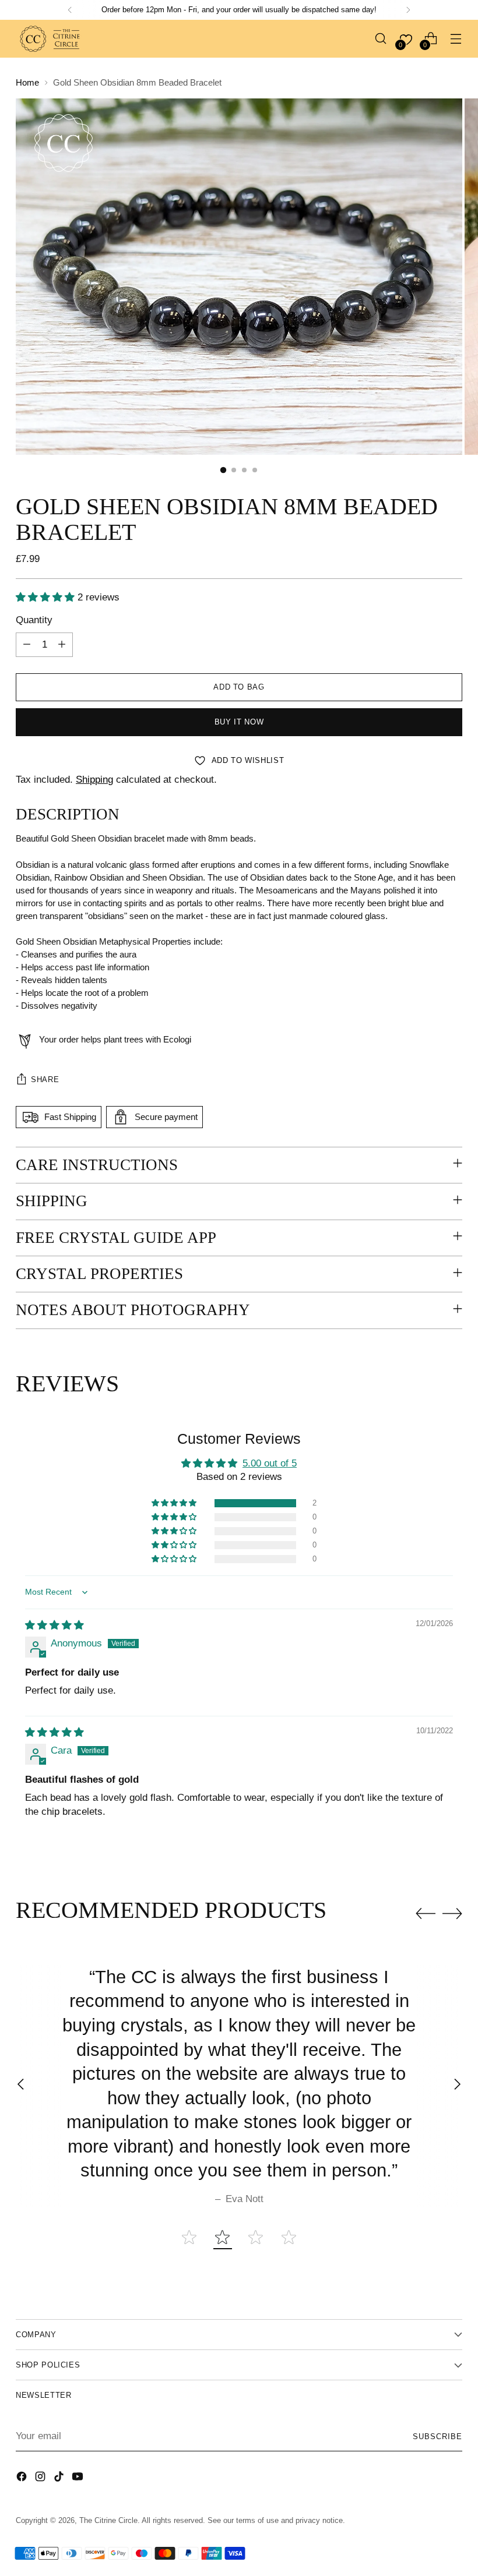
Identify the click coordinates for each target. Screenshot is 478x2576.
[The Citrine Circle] (51, 39)
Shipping (94, 780)
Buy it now (239, 722)
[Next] (408, 10)
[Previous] (70, 10)
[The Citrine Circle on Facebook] (23, 2479)
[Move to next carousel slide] (452, 1913)
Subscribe (437, 2437)
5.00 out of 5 (270, 1463)
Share (45, 1079)
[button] (47, 597)
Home (27, 83)
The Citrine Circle (108, 2520)
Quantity (34, 620)
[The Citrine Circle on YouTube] (79, 2479)
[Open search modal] (381, 39)
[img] (55, 1625)
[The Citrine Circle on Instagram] (41, 2479)
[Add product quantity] (62, 645)
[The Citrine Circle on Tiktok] (60, 2479)
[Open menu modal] (456, 39)
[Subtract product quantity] (27, 645)
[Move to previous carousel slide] (426, 1914)
